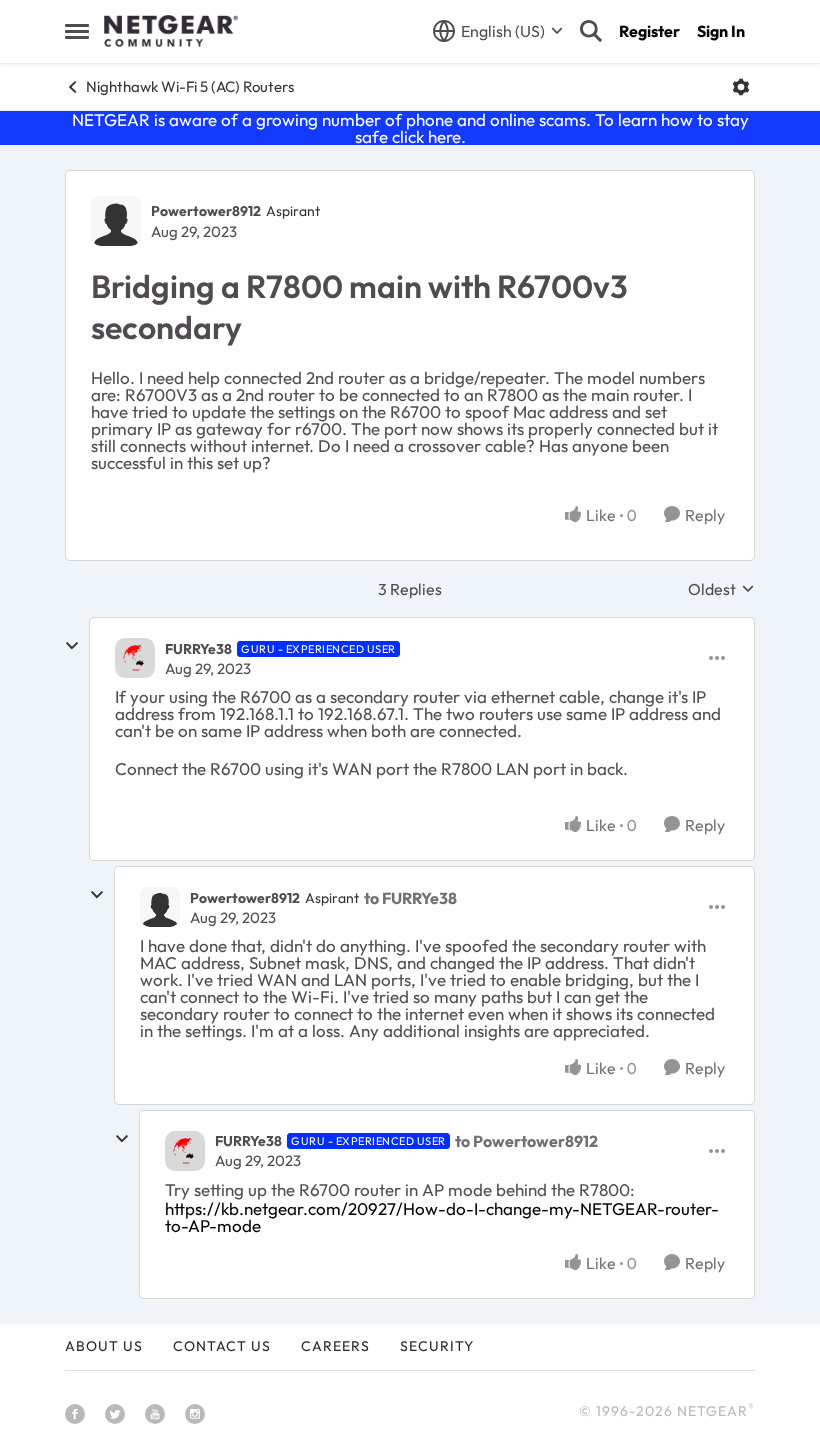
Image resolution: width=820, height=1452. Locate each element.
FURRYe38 (198, 649)
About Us (104, 1346)
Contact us (222, 1346)
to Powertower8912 (526, 1141)
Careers (335, 1346)
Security (437, 1346)
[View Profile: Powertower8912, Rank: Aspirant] (116, 221)
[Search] (591, 31)
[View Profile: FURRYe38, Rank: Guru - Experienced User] (135, 658)
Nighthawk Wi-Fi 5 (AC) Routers (190, 86)
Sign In (721, 31)
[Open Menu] (741, 87)
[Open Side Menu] (77, 31)
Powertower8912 (206, 211)
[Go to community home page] (171, 31)
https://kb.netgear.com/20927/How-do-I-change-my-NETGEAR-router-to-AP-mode (442, 1217)
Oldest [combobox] (721, 589)
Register (649, 31)
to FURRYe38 (410, 898)
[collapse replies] (72, 646)
